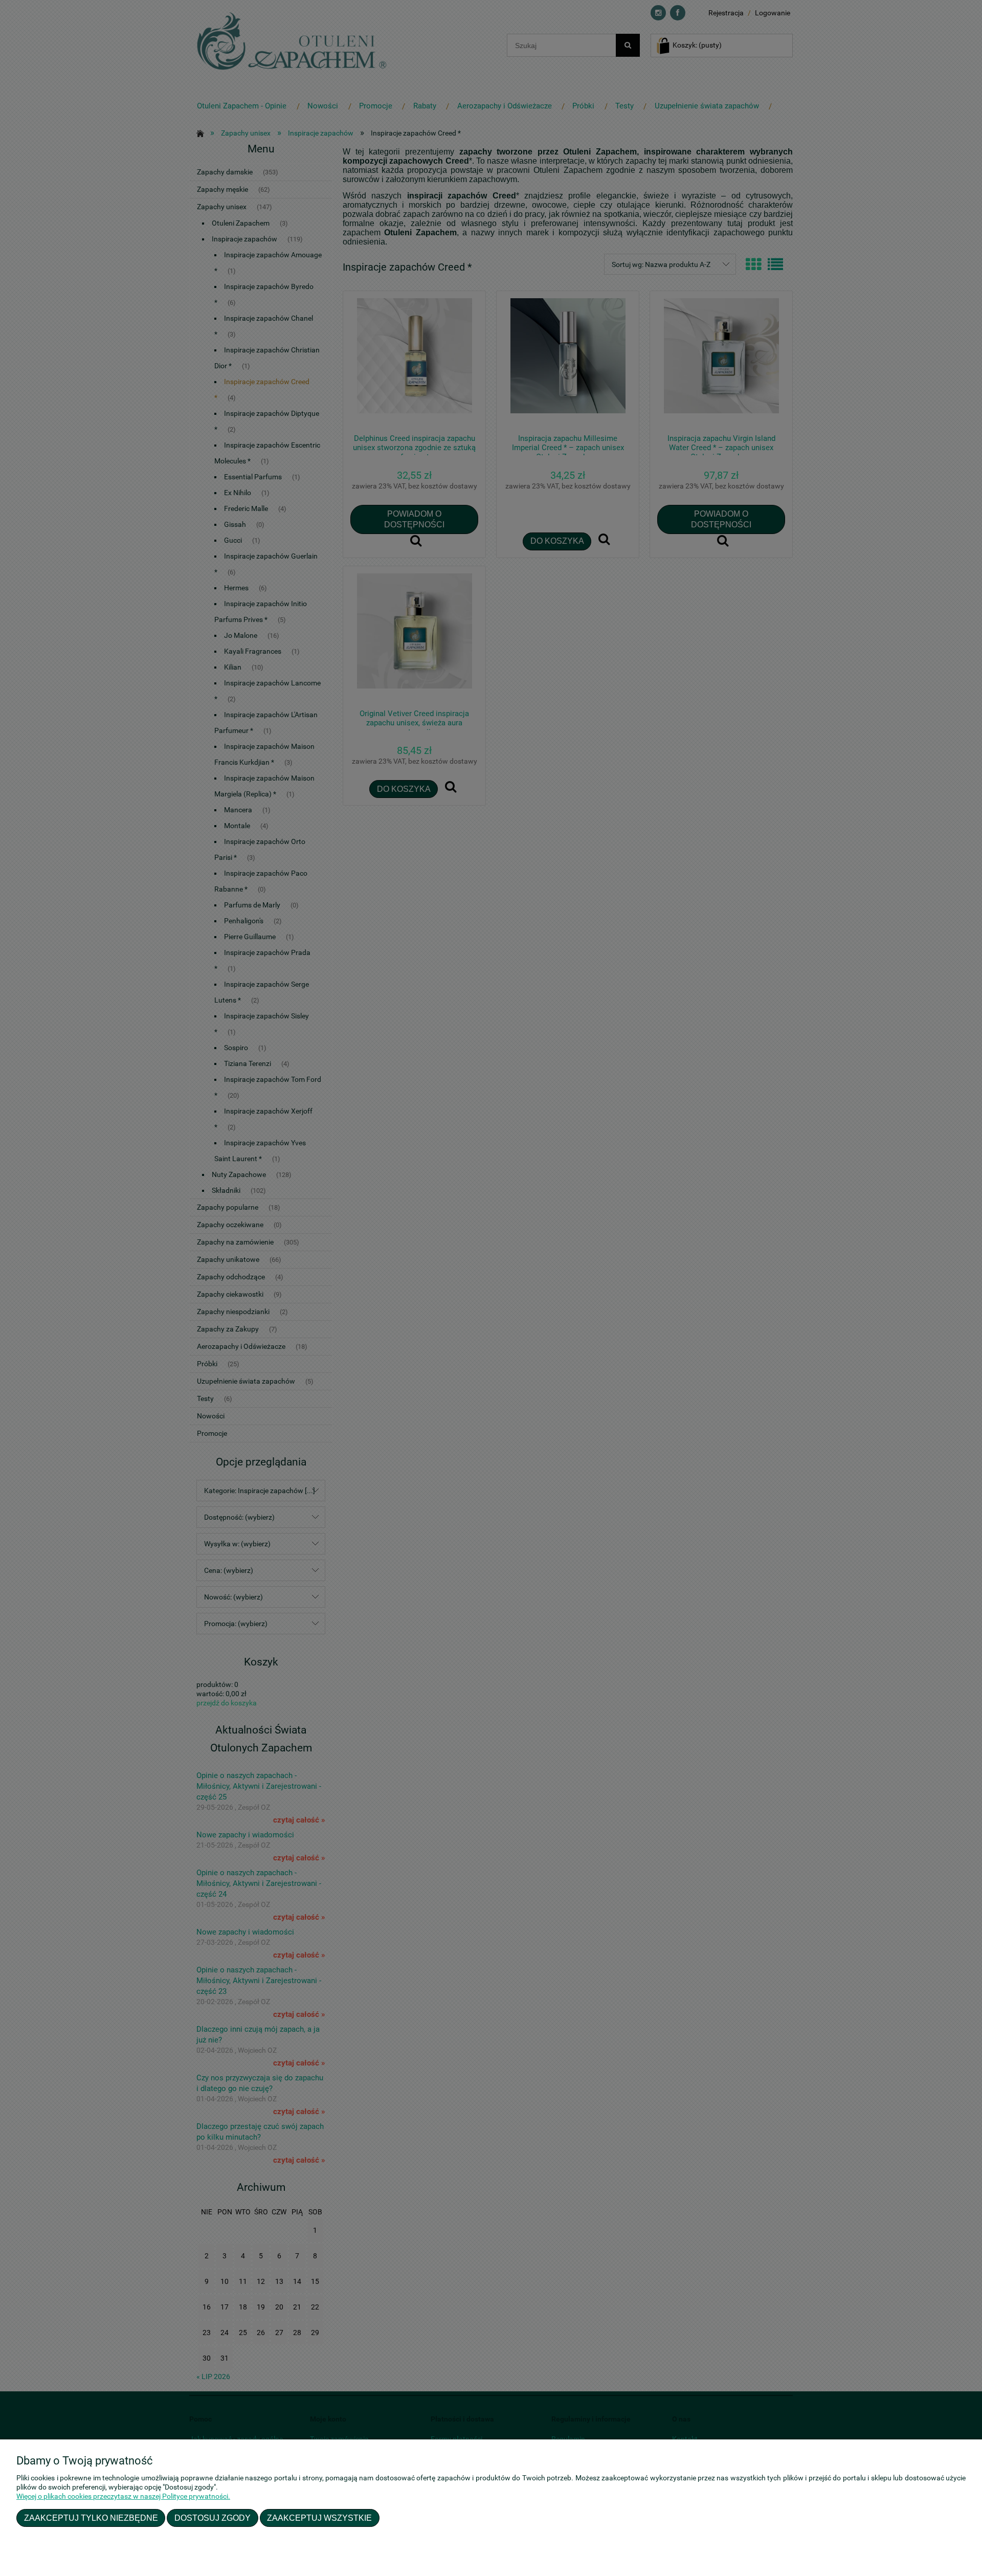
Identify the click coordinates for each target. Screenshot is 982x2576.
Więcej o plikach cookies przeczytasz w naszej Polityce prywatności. (123, 2496)
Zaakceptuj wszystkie (319, 2518)
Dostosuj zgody (213, 2518)
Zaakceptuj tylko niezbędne (91, 2518)
